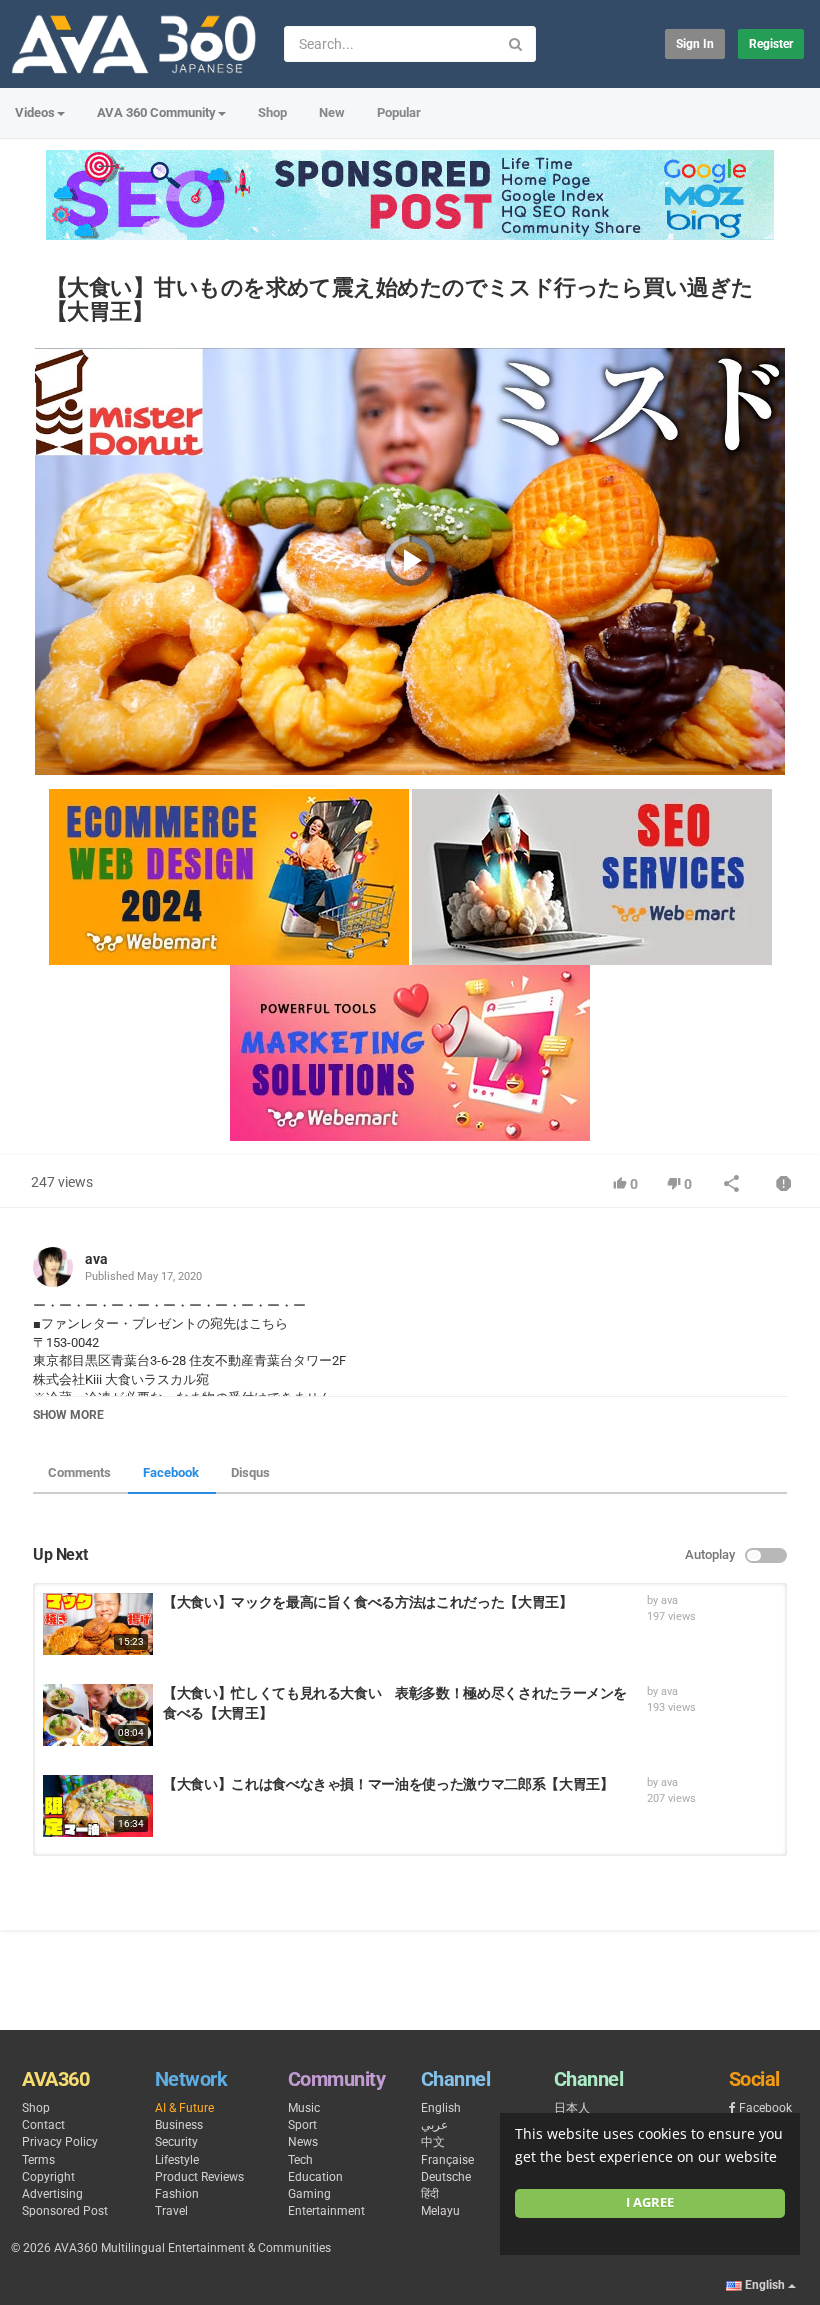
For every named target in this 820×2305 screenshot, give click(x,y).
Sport (302, 2125)
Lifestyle (177, 2160)
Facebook (171, 1472)
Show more (68, 1415)
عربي (434, 2125)
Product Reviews (199, 2177)
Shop (272, 112)
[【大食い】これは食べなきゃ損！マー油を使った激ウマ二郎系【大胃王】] (98, 1806)
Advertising (52, 2194)
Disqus (250, 1472)
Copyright (48, 2177)
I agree (650, 2202)
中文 (433, 2142)
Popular (399, 112)
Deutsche (446, 2177)
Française (447, 2160)
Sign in (695, 44)
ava (96, 1259)
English (441, 2108)
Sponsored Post (65, 2211)
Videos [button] (35, 112)
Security (176, 2142)
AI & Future (184, 2108)
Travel (171, 2211)
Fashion (177, 2194)
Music (304, 2108)
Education (315, 2177)
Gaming (309, 2194)
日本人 (572, 2108)
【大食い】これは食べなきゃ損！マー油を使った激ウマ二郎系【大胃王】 (388, 1784)
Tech (300, 2160)
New (332, 112)
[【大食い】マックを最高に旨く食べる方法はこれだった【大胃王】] (98, 1624)
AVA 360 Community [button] (156, 112)
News (303, 2142)
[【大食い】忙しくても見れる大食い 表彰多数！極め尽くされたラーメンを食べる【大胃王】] (98, 1715)
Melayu (440, 2211)
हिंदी (430, 2194)
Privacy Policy (60, 2142)
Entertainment (326, 2211)
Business (179, 2125)
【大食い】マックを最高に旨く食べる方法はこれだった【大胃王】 (368, 1602)
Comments (79, 1472)
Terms (38, 2160)
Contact (43, 2125)
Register (771, 44)
